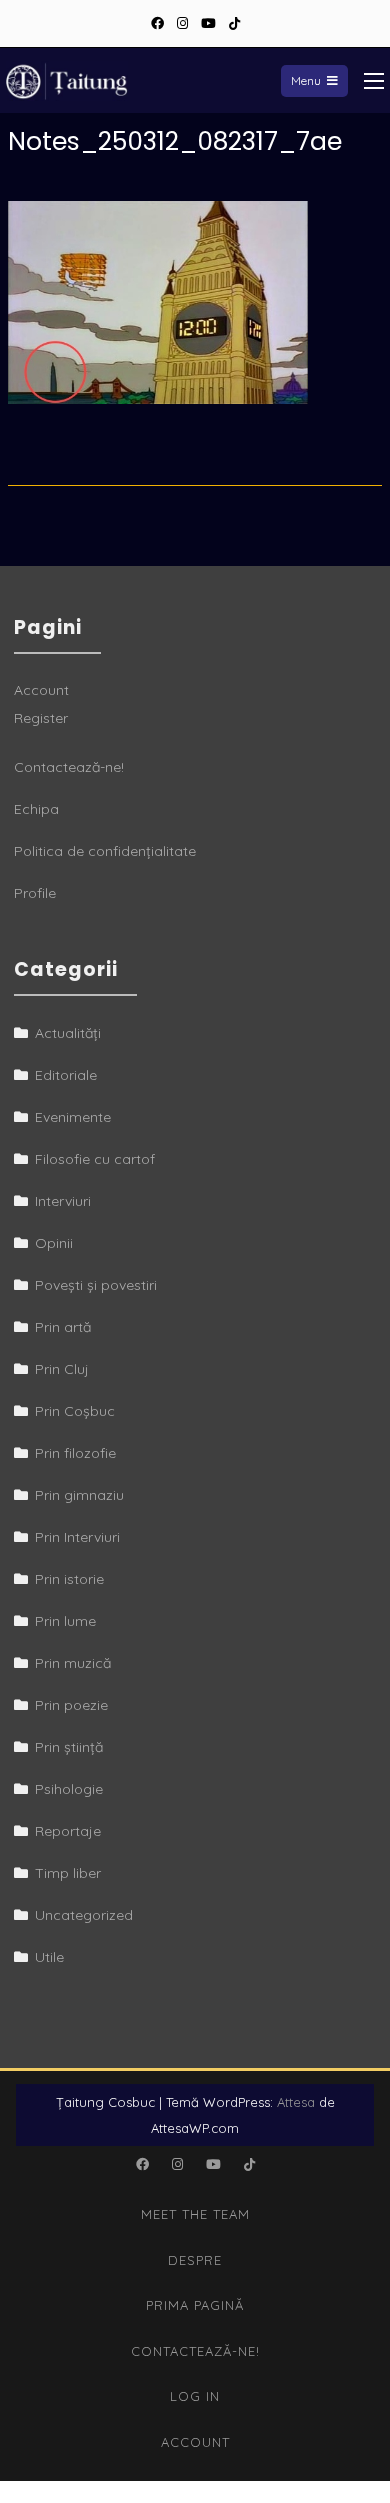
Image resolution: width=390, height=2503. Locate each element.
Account (41, 690)
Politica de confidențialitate (105, 851)
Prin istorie (69, 1579)
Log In (195, 2396)
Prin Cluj (62, 1369)
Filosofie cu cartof (95, 1159)
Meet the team (195, 2214)
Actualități (68, 1033)
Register (41, 718)
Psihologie (69, 1789)
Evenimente (73, 1117)
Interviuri (63, 1201)
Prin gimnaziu (79, 1495)
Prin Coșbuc (75, 1411)
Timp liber (68, 1873)
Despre (195, 2260)
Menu (306, 80)
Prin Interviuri (77, 1537)
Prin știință (69, 1747)
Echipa (36, 809)
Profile (35, 893)
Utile (49, 1957)
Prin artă (63, 1327)
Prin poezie (71, 1705)
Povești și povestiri (96, 1285)
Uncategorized (84, 1915)
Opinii (54, 1243)
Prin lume (65, 1621)
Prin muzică (73, 1663)
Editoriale (66, 1075)
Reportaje (68, 1831)
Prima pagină (195, 2305)
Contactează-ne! (69, 767)
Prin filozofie (75, 1453)
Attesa (296, 2102)
